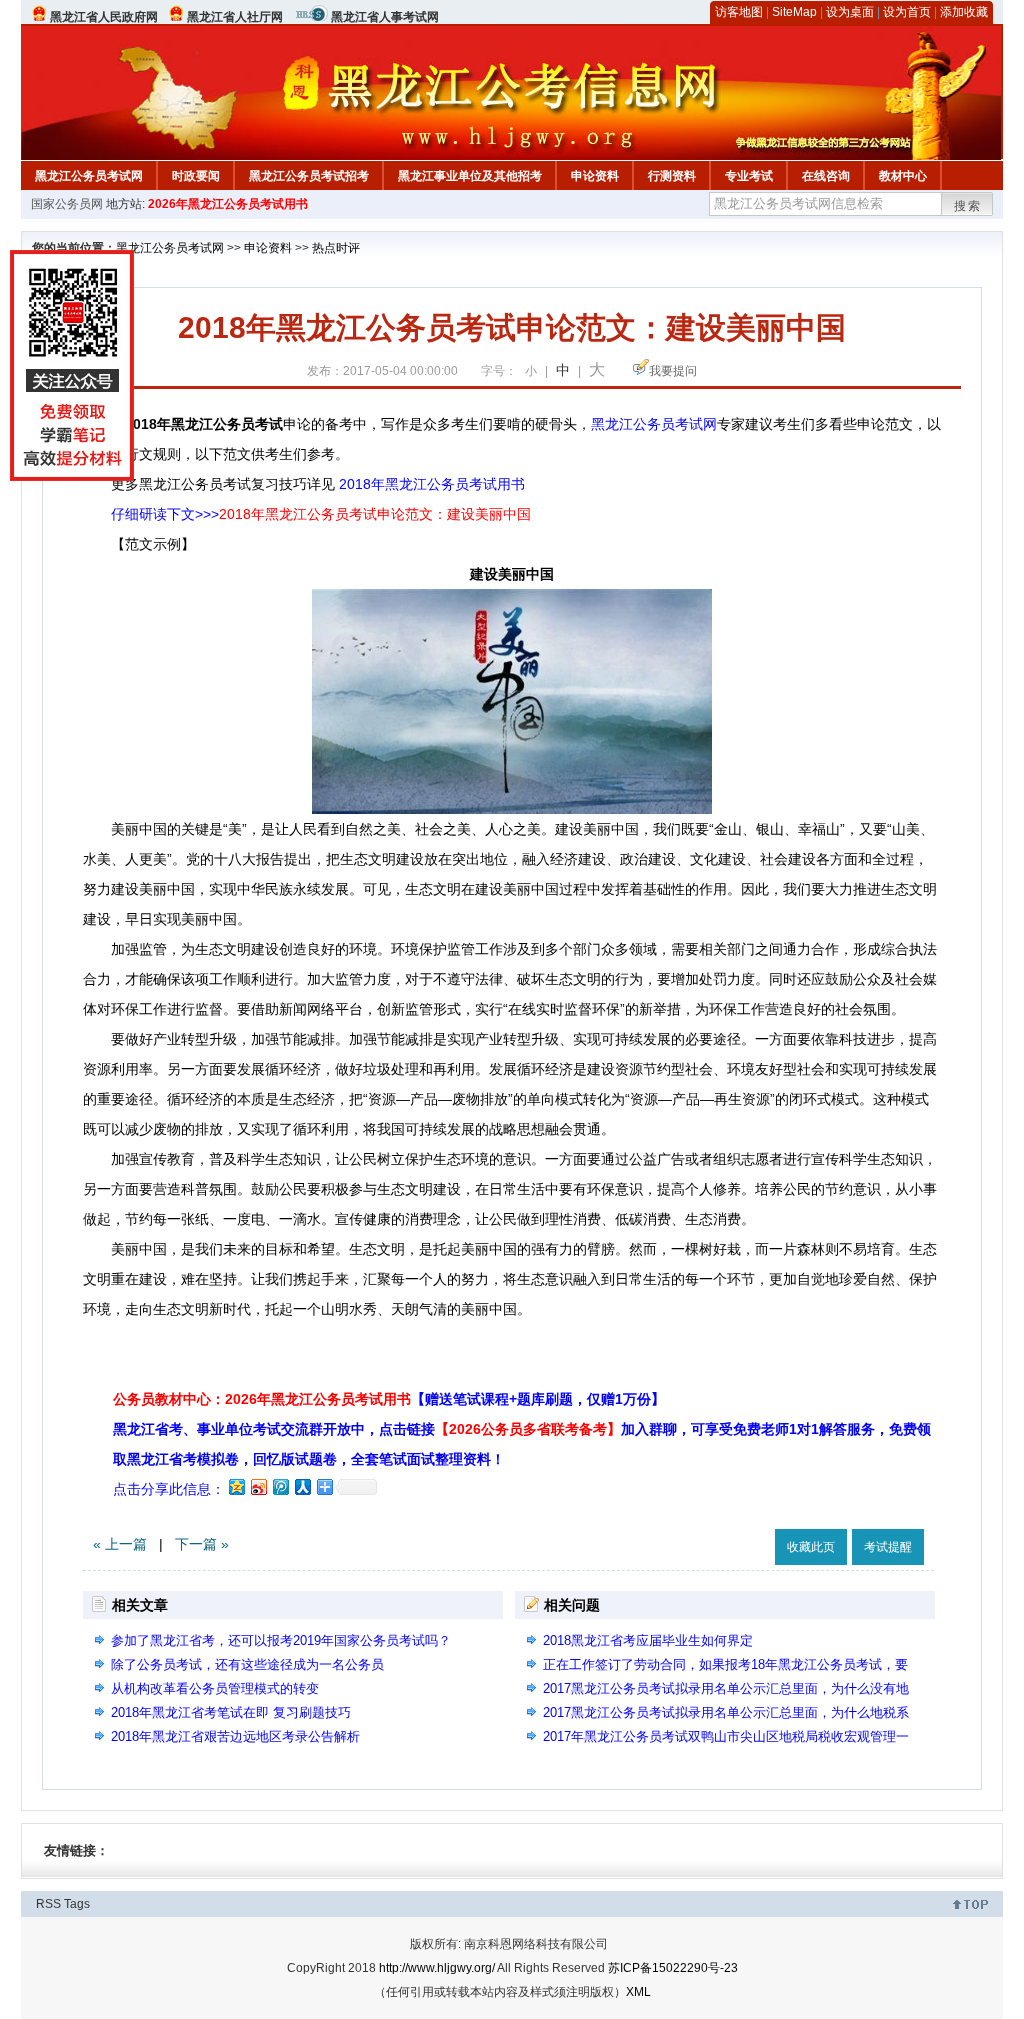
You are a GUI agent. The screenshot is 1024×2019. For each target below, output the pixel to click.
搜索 (968, 206)
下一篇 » (202, 1544)
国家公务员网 (67, 204)
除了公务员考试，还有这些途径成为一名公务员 (247, 1664)
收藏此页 (811, 1547)
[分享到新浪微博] (258, 1486)
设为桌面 (850, 12)
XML (638, 1992)
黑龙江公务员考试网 (89, 176)
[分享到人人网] (302, 1486)
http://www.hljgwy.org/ (437, 1968)
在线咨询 (826, 176)
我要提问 (673, 371)
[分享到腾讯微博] (280, 1486)
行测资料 (672, 176)
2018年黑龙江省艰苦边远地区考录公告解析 (235, 1736)
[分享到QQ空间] (236, 1486)
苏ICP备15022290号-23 (673, 1968)
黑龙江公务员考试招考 (309, 176)
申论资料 (595, 176)
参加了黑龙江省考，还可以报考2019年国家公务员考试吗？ (281, 1640)
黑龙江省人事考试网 (385, 17)
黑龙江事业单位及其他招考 (470, 176)
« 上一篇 (120, 1544)
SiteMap (794, 12)
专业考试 (749, 176)
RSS (48, 1904)
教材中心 (903, 176)
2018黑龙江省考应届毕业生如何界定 (648, 1640)
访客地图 (739, 12)
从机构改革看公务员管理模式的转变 (215, 1688)
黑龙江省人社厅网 (235, 17)
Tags (77, 1904)
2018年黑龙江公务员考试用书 (432, 484)
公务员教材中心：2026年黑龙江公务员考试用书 (389, 1399)
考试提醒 (888, 1547)
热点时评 (336, 248)
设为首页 (907, 12)
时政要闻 (196, 176)
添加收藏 (964, 12)
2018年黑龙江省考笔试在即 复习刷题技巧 (231, 1712)
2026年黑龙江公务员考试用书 (228, 204)
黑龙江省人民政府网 (104, 17)
